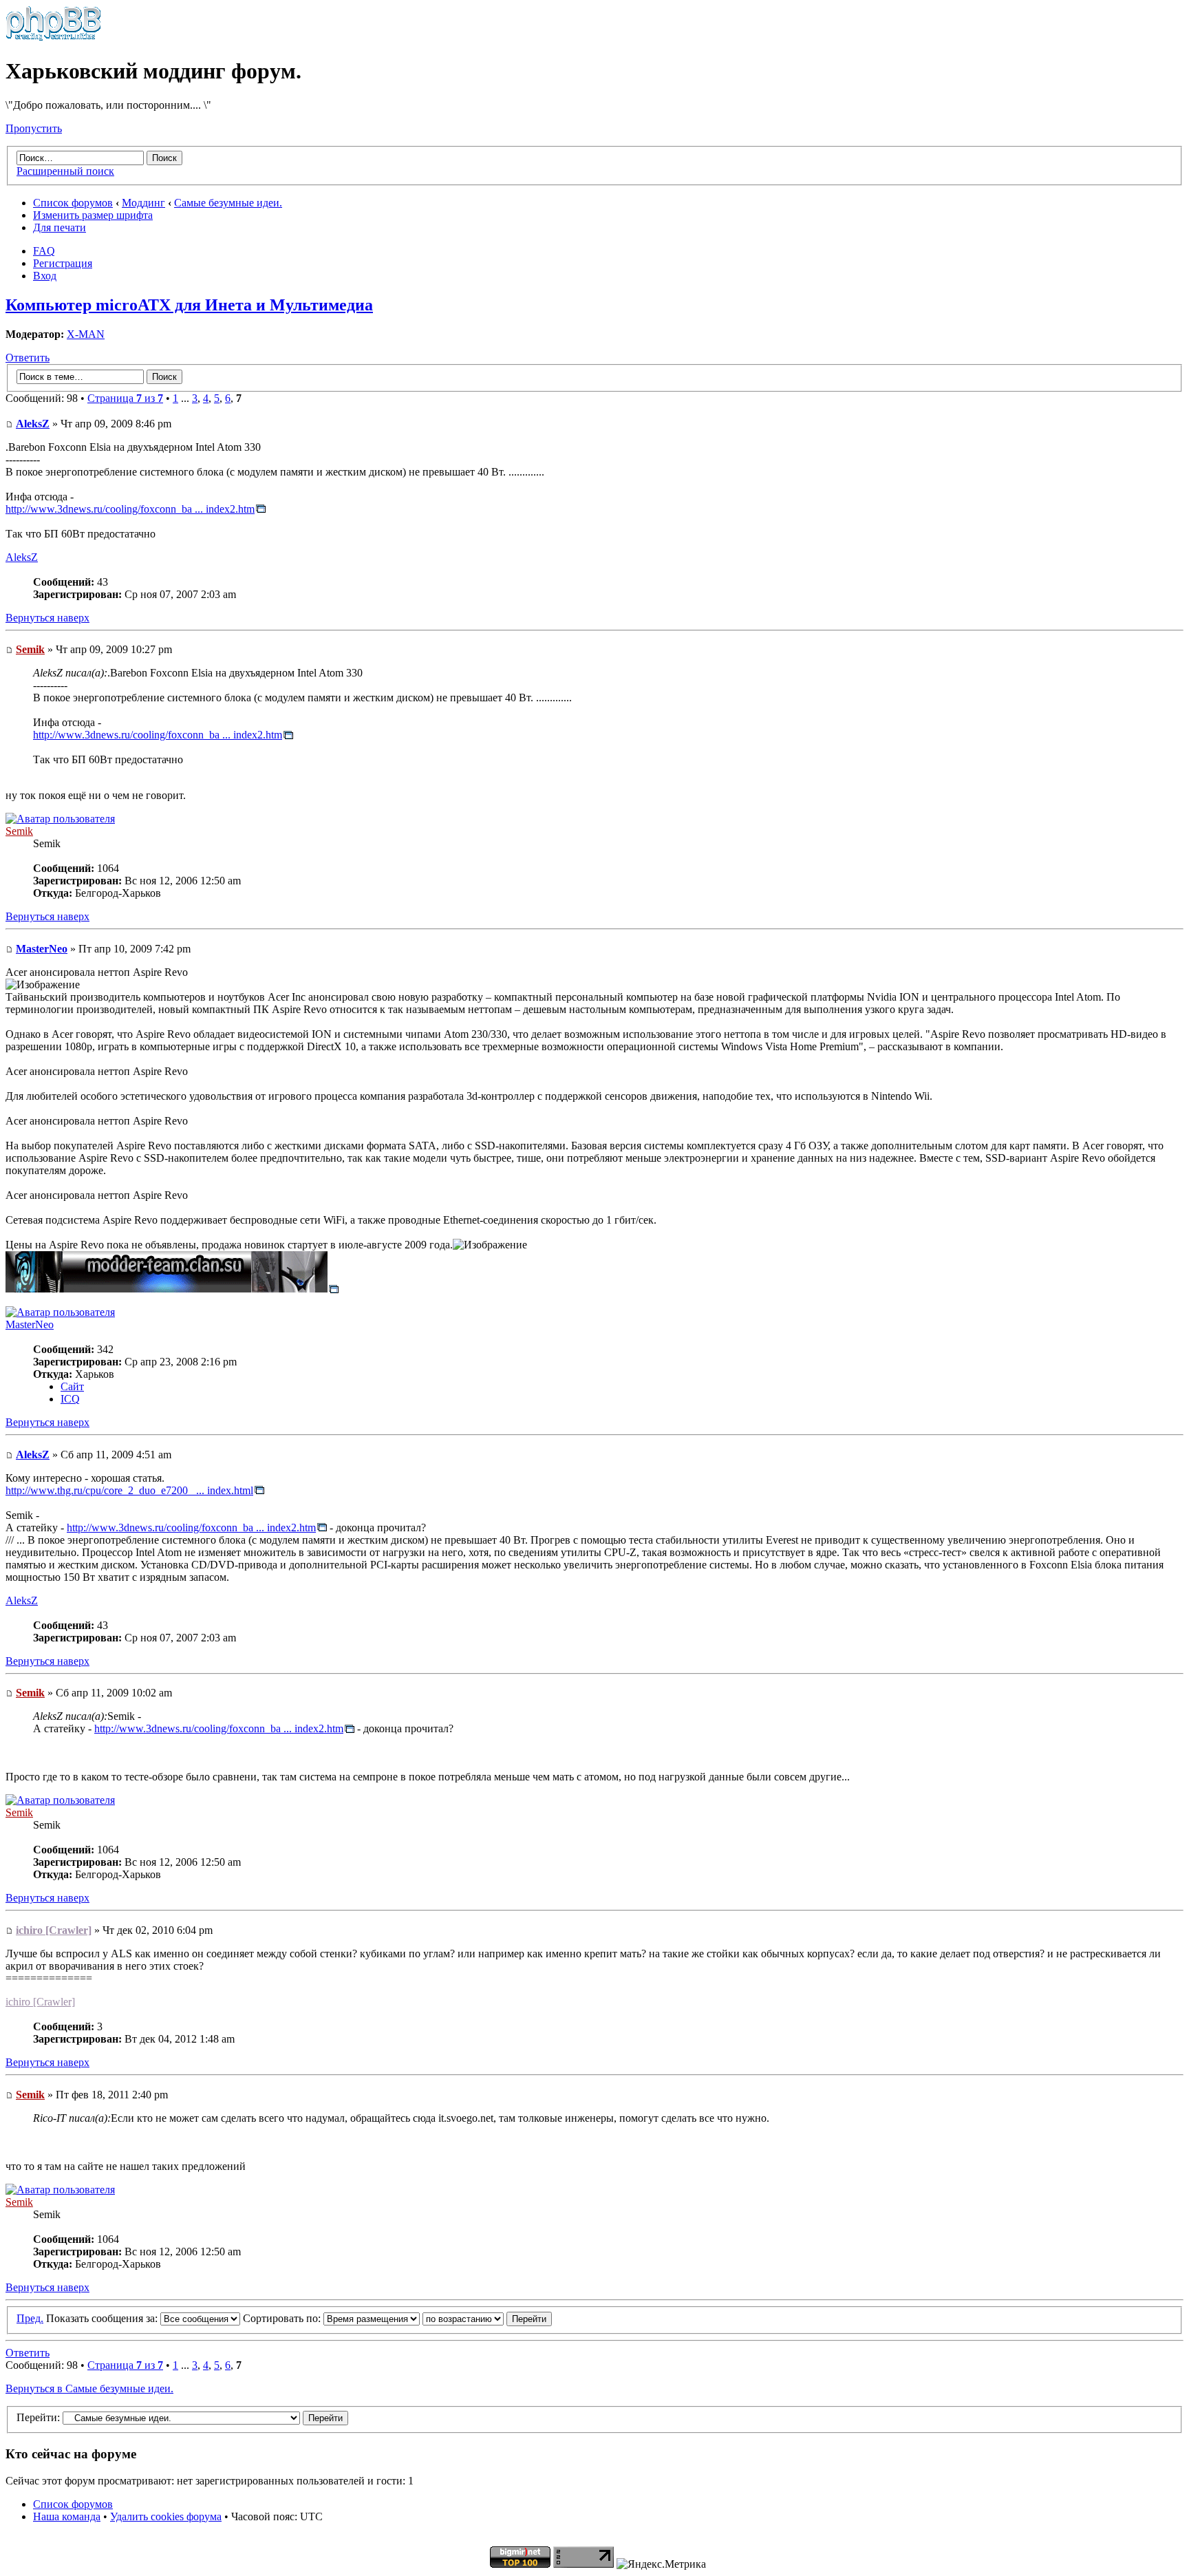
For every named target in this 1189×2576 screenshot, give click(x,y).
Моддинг (143, 203)
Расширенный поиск (65, 171)
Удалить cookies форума (166, 2516)
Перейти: (38, 2417)
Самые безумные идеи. (228, 203)
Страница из (125, 398)
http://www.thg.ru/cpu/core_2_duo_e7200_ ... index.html (129, 1490)
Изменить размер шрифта (93, 215)
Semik (30, 649)
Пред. (30, 2318)
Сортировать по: (283, 2318)
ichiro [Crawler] (54, 1930)
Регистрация (63, 263)
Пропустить (34, 128)
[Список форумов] (53, 38)
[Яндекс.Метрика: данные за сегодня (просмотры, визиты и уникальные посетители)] (661, 2564)
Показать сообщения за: (103, 2318)
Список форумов (73, 203)
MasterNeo (42, 949)
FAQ (44, 251)
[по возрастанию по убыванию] (487, 2318)
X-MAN (86, 334)
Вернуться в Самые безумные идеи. (89, 2388)
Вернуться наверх (47, 618)
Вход (45, 276)
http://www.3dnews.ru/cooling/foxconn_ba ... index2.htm (130, 509)
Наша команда (67, 2516)
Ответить (28, 358)
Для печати (60, 227)
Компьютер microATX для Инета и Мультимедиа (189, 305)
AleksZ (33, 424)
